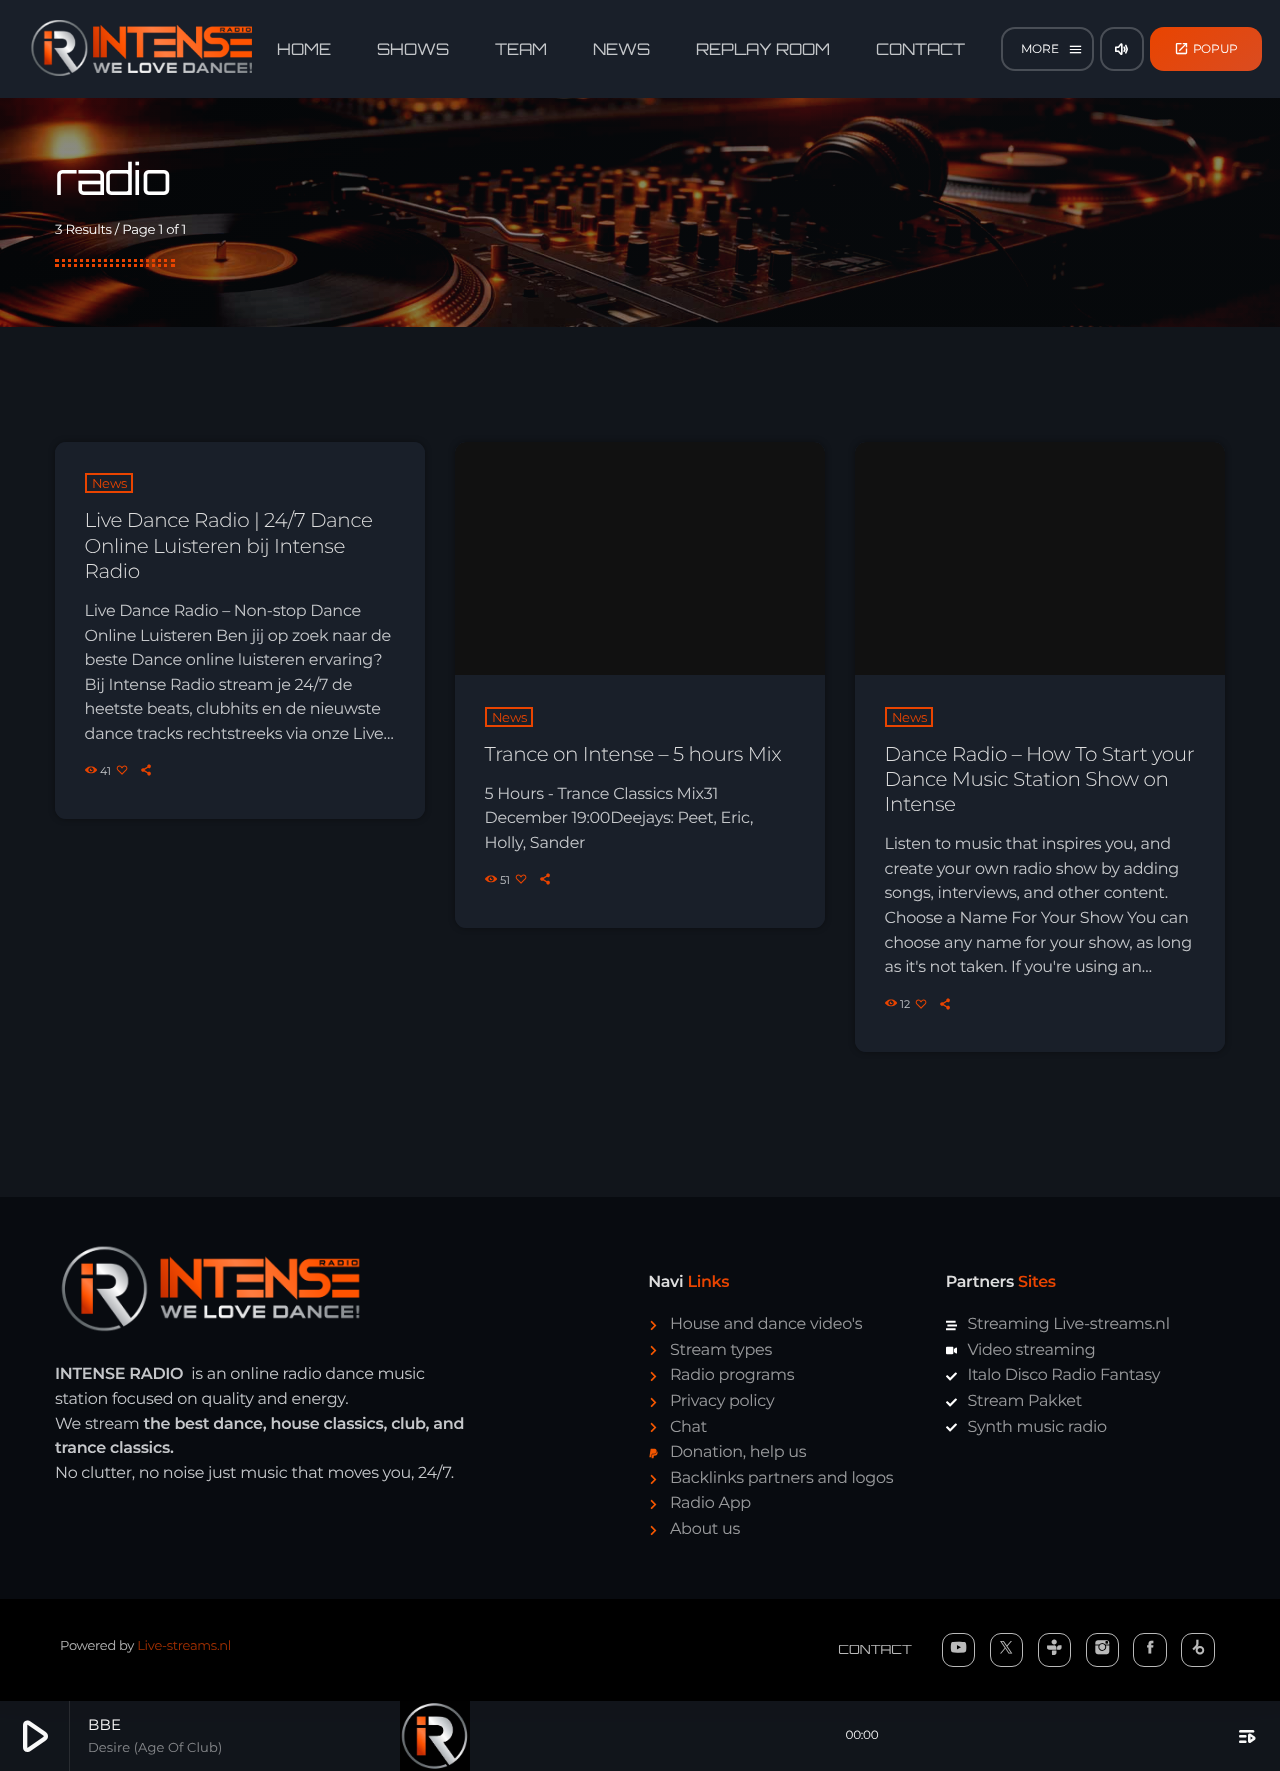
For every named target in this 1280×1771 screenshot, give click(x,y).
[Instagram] (1103, 1650)
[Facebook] (1150, 1650)
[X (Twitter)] (1007, 1650)
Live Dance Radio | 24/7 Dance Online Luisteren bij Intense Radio (229, 546)
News (109, 483)
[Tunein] (1055, 1650)
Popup (1206, 48)
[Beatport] (1198, 1650)
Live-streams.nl (184, 1646)
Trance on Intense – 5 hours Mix (633, 755)
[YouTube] (959, 1650)
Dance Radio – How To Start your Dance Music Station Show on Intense (1040, 780)
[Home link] (142, 49)
